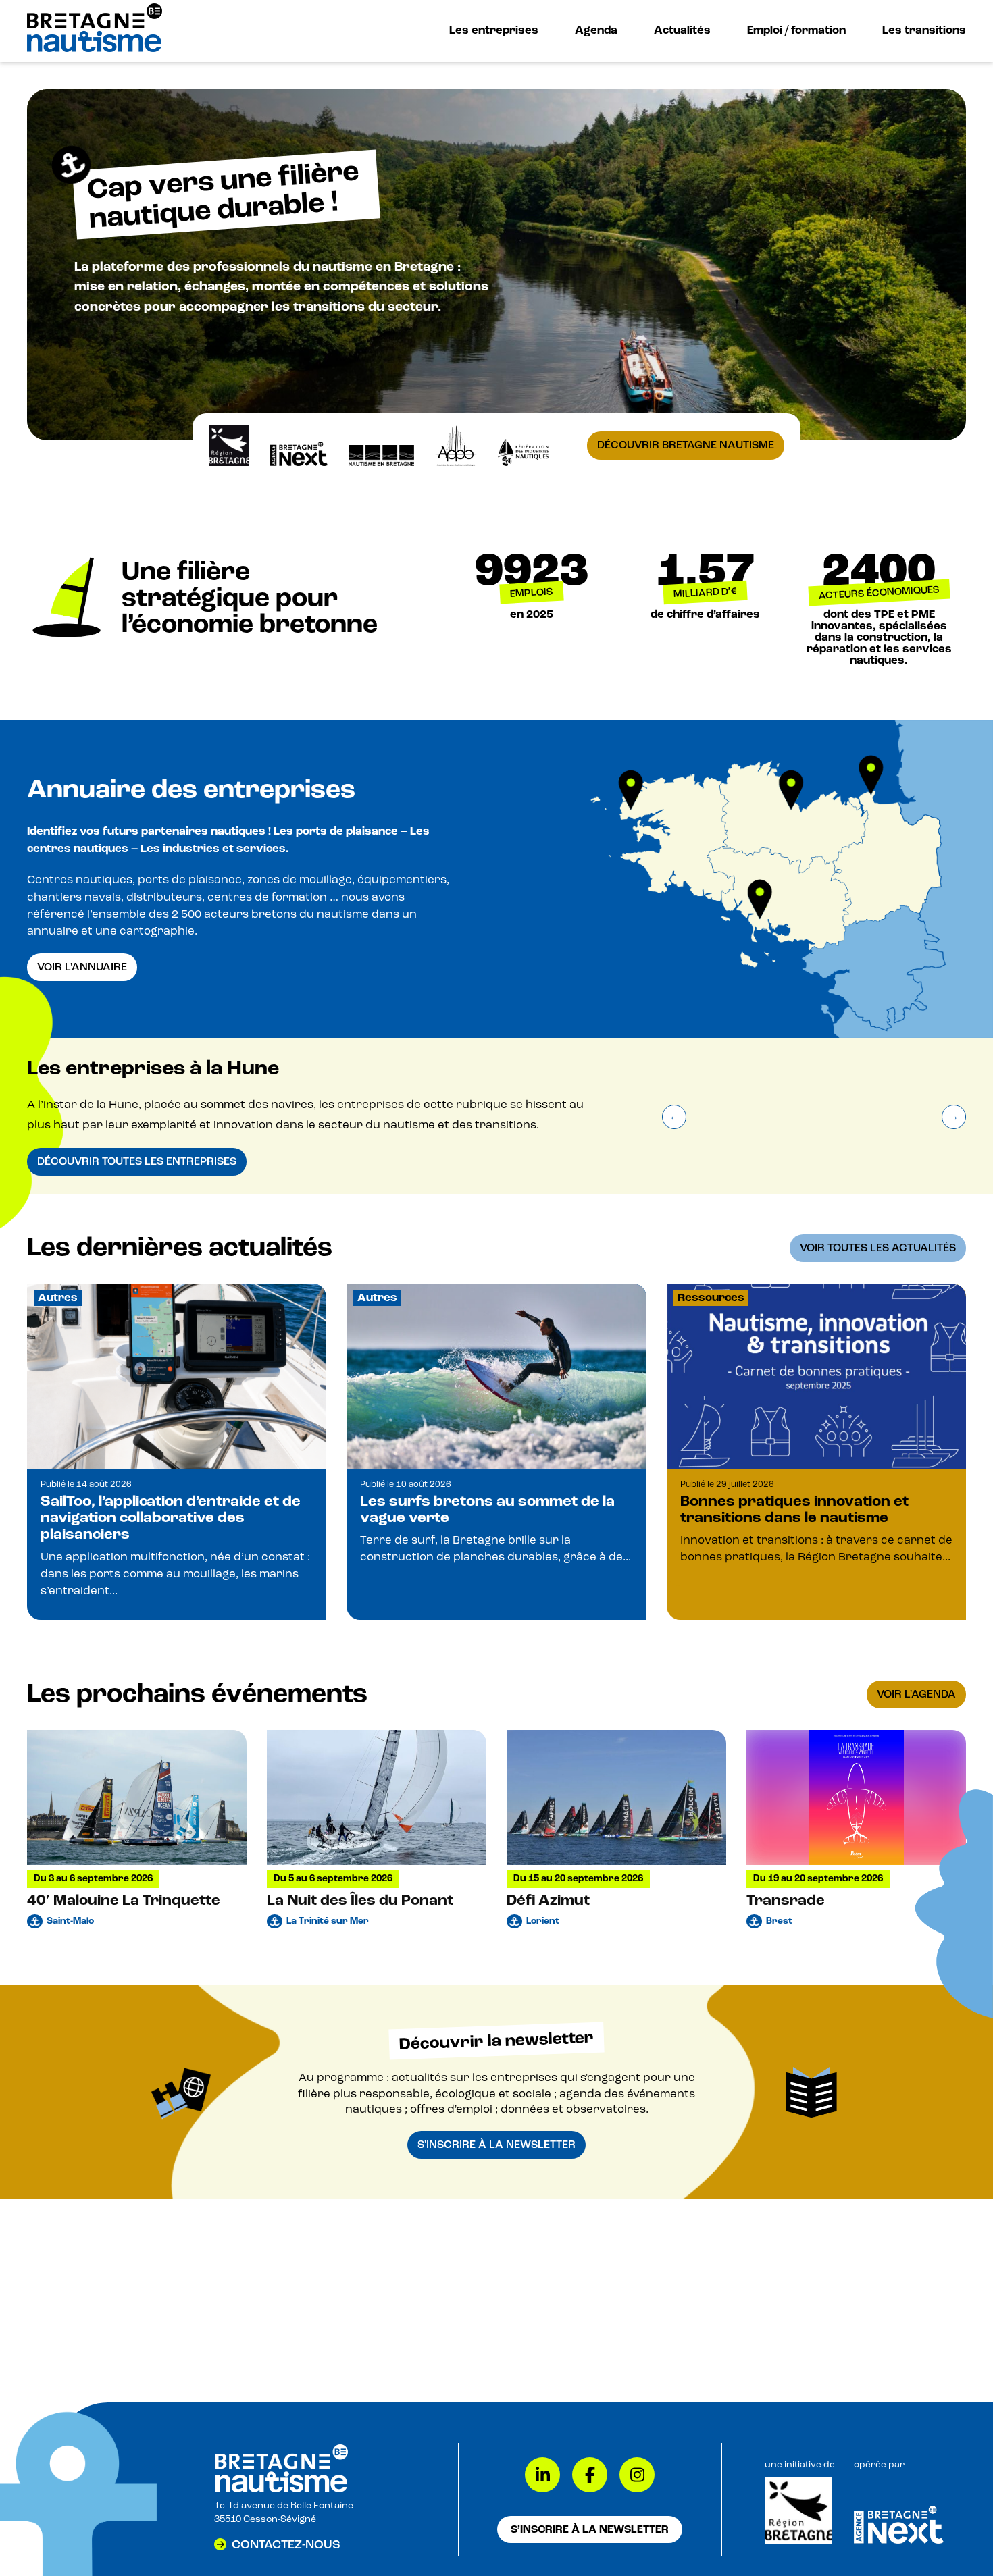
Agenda (596, 30)
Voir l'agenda (916, 1694)
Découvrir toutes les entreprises (137, 1161)
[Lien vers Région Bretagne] (798, 2542)
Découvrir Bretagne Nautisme (686, 445)
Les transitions (924, 30)
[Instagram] (637, 2475)
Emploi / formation (796, 30)
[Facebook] (590, 2475)
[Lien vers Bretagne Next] (899, 2541)
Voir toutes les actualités (878, 1248)
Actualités (682, 30)
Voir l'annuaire (82, 967)
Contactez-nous (286, 2544)
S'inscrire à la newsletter (496, 2145)
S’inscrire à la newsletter (590, 2529)
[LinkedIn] (542, 2475)
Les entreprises (494, 30)
